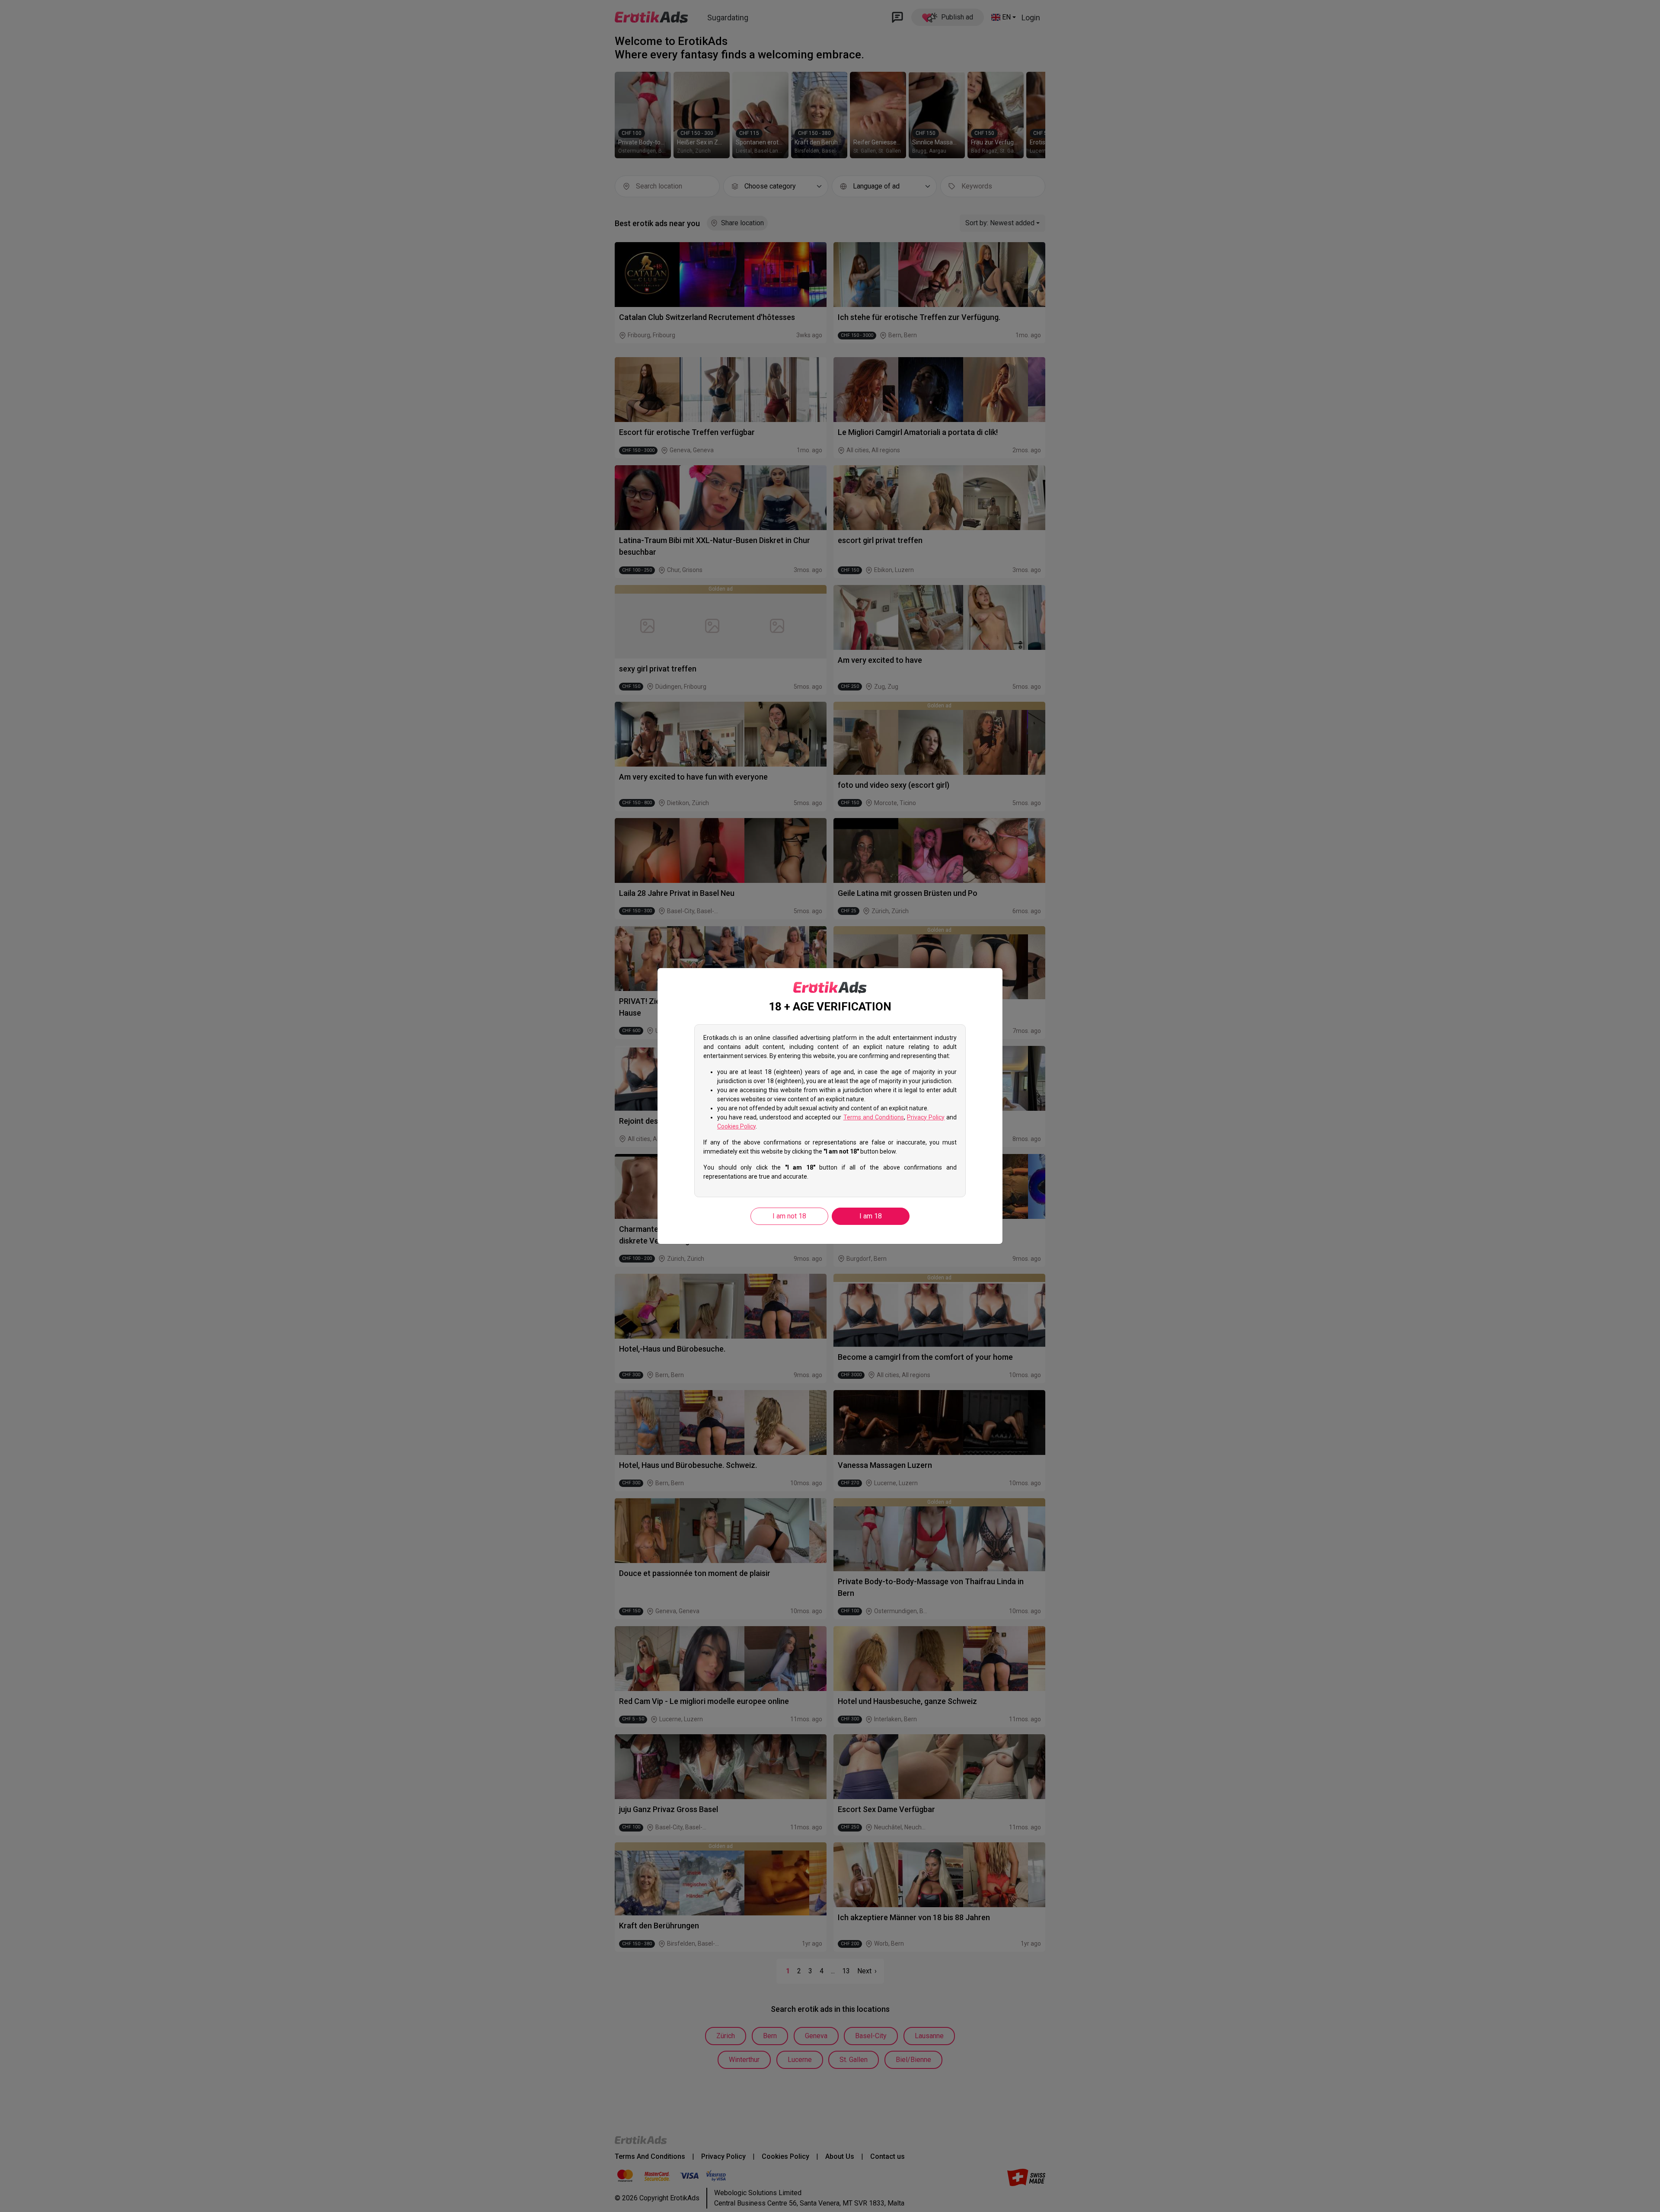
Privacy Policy (926, 1117)
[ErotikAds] (830, 988)
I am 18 (871, 1216)
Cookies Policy (736, 1126)
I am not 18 (789, 1216)
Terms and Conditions (874, 1117)
